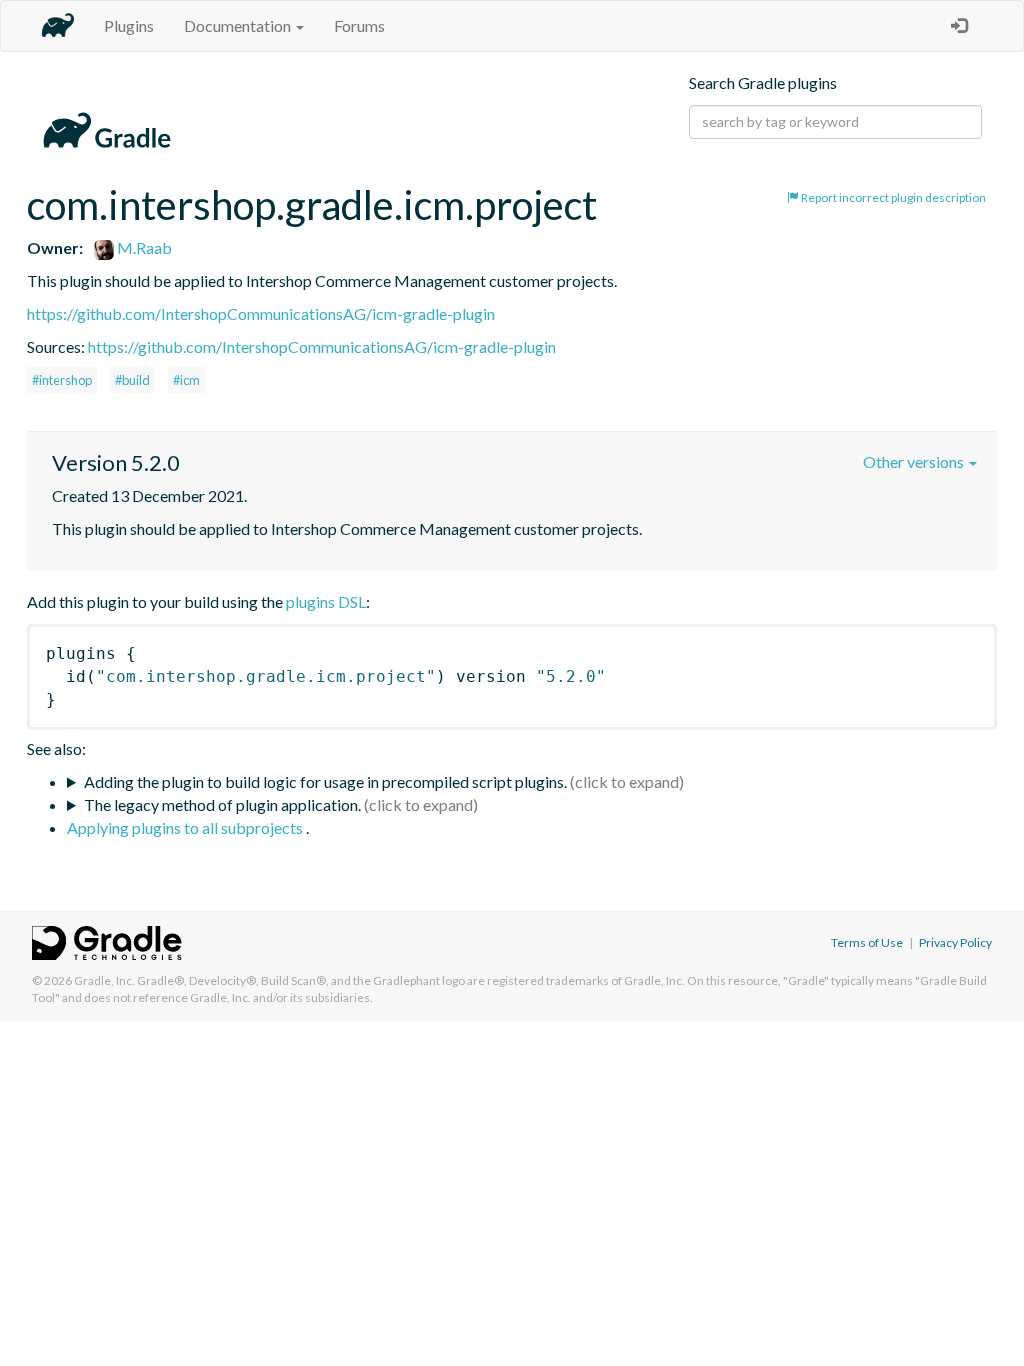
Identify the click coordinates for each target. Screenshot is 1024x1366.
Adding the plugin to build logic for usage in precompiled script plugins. (325, 781)
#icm (186, 380)
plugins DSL (326, 601)
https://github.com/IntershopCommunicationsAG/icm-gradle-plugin (261, 313)
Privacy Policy (955, 942)
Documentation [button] (239, 25)
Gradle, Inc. (104, 980)
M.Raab (143, 247)
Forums (359, 25)
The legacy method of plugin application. (222, 804)
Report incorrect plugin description (892, 197)
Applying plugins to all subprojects (186, 827)
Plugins (129, 25)
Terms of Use (867, 942)
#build (132, 380)
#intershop (62, 380)
